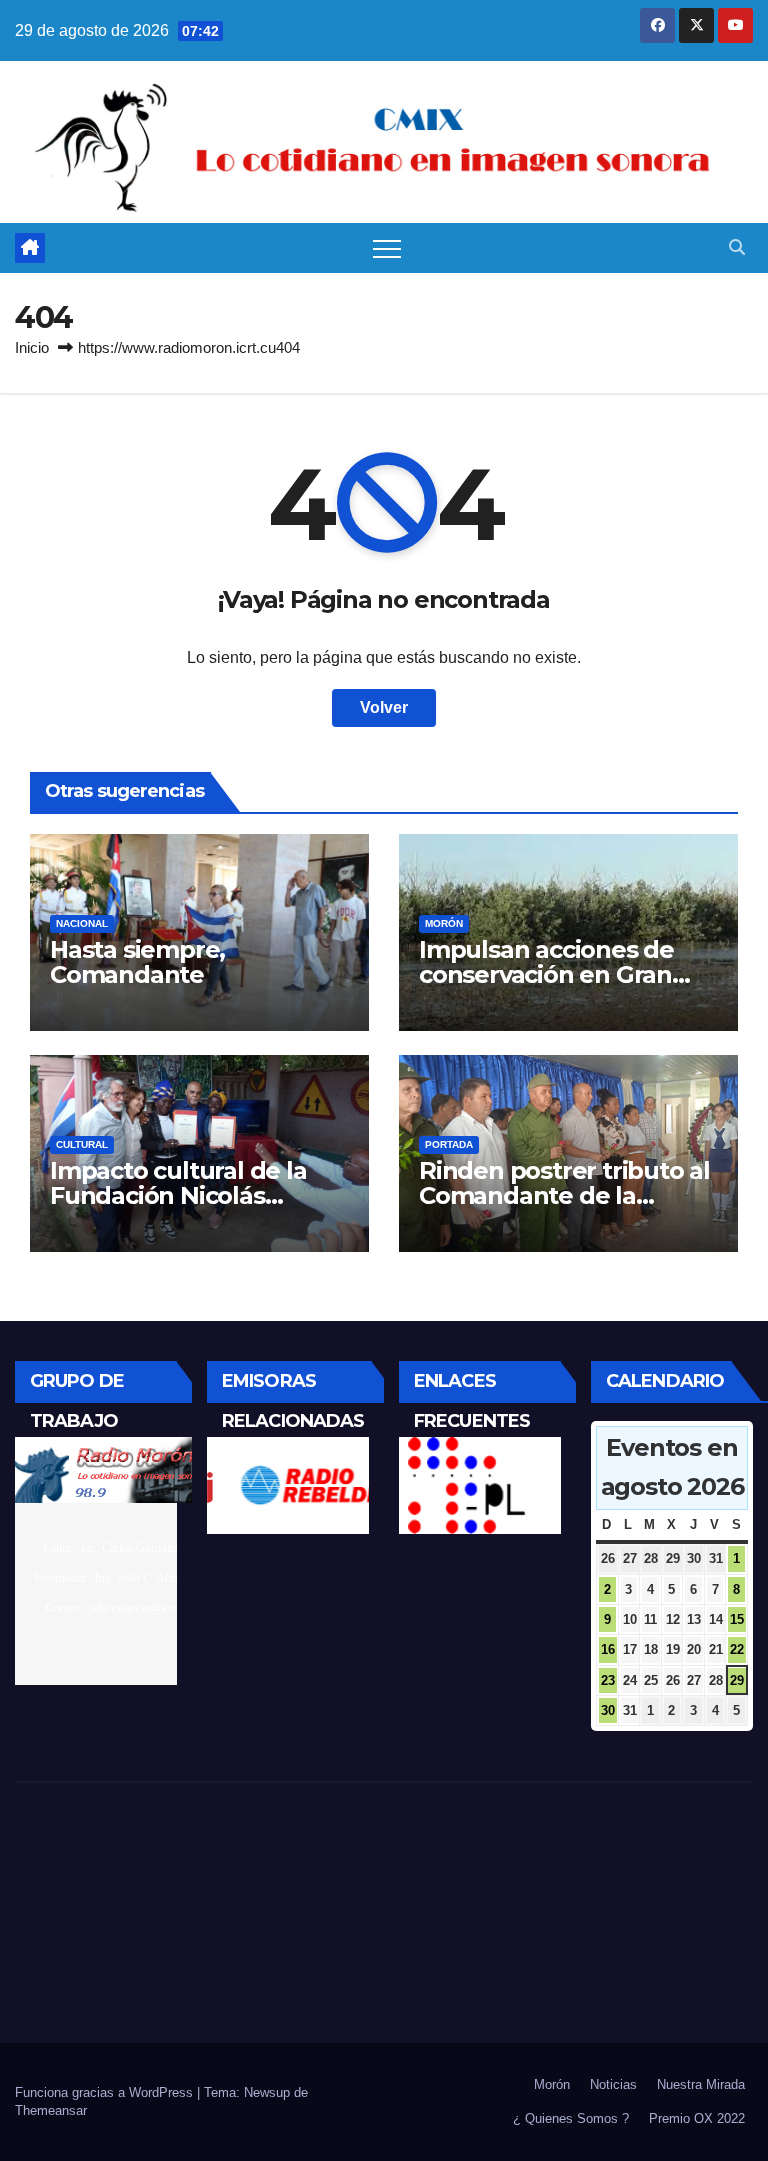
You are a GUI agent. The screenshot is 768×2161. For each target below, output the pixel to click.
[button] (737, 247)
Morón (444, 923)
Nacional (82, 923)
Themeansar (51, 2110)
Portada (449, 1144)
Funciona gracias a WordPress (106, 2092)
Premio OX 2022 (697, 2118)
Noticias (613, 2084)
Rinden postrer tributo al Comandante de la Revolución (564, 1195)
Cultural (82, 1144)
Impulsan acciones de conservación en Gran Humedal (546, 974)
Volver (384, 707)
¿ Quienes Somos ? (571, 2118)
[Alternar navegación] (387, 248)
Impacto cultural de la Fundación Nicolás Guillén (178, 1195)
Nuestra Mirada (701, 2084)
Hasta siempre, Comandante (137, 962)
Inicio (32, 347)
